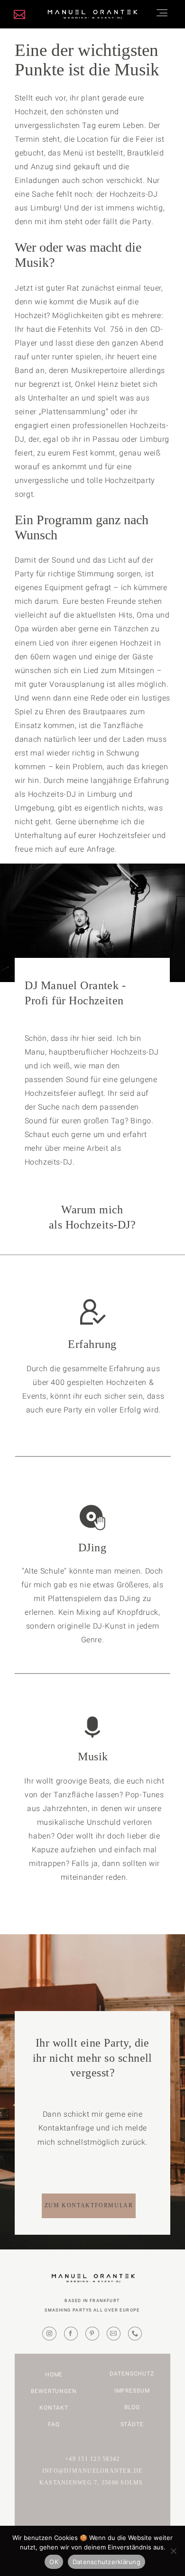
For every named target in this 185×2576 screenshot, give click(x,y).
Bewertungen (54, 2391)
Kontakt (54, 2408)
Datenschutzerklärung (106, 2562)
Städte (132, 2424)
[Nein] (173, 2551)
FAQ (54, 2424)
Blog (132, 2407)
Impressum (132, 2391)
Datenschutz (132, 2374)
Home (54, 2375)
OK (54, 2562)
